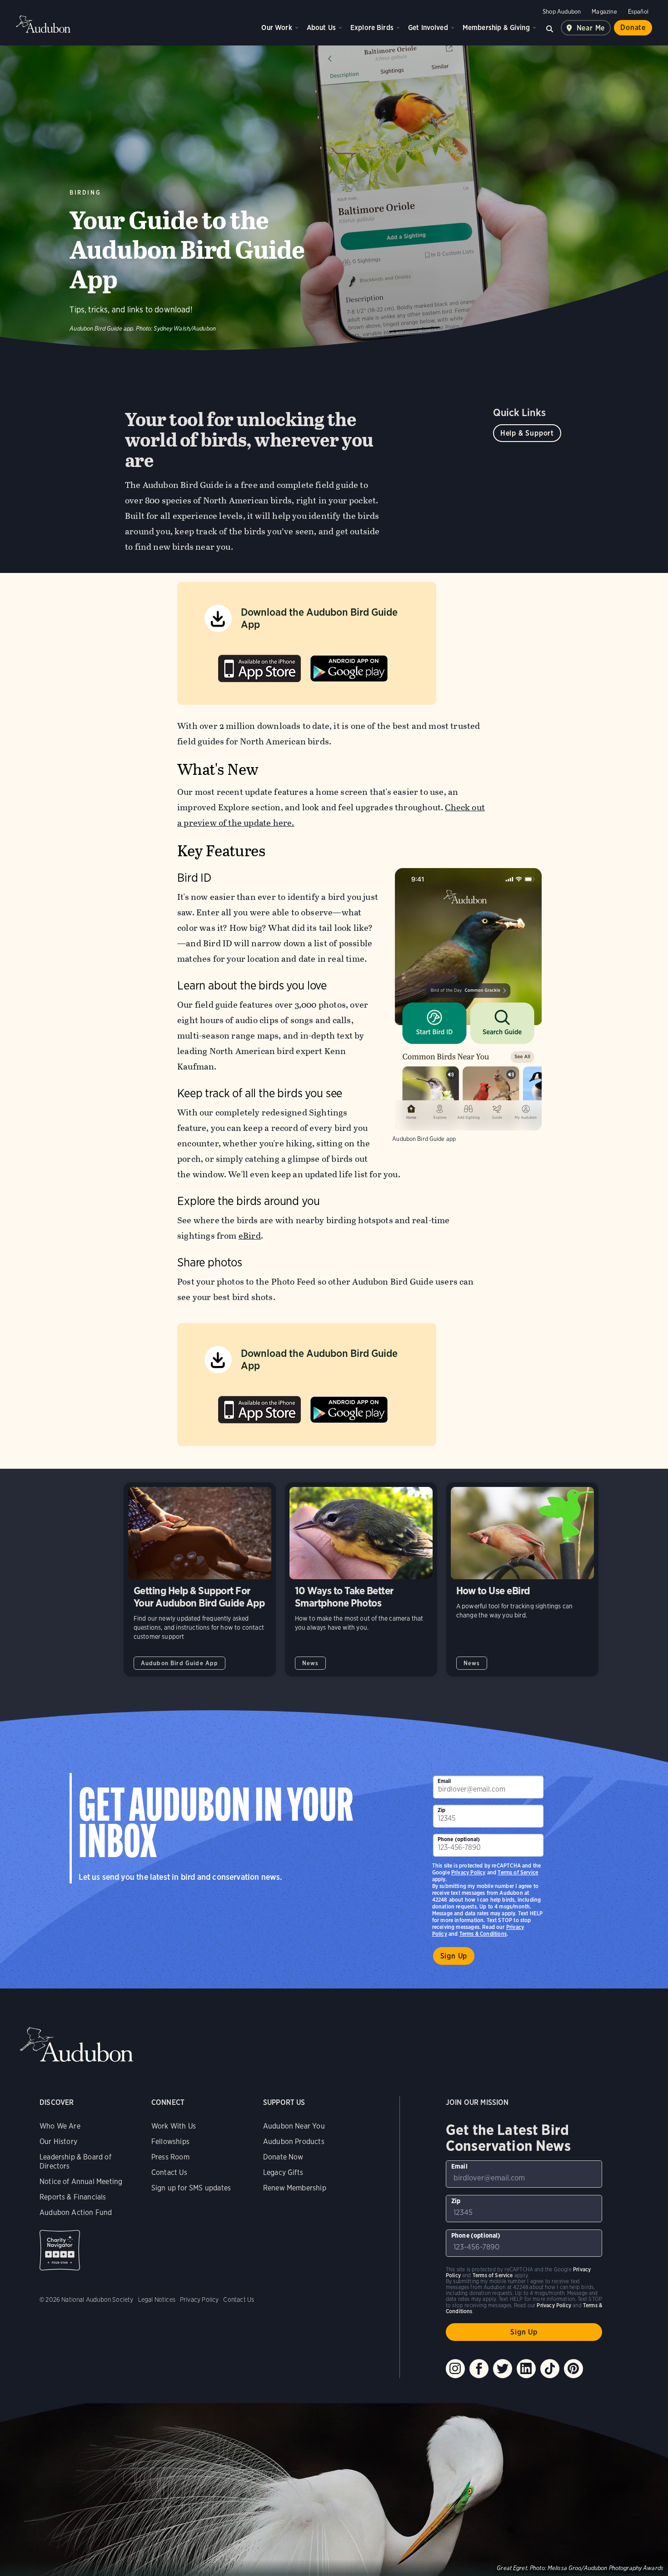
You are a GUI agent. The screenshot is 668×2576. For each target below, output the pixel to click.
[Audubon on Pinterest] (573, 2369)
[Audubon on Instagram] (455, 2369)
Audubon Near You (294, 2126)
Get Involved (428, 28)
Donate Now (283, 2157)
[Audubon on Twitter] (503, 2369)
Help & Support (527, 433)
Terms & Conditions (483, 1934)
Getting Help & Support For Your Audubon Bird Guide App (200, 1579)
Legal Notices (157, 2300)
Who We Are (60, 2126)
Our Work (277, 28)
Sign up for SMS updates (191, 2188)
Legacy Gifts (283, 2172)
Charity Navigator (60, 2250)
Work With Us (174, 2126)
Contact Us (169, 2172)
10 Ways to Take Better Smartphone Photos (361, 1579)
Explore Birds (372, 28)
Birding (85, 193)
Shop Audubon (562, 12)
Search (550, 28)
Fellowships (170, 2142)
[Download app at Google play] (349, 666)
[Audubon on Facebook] (479, 2369)
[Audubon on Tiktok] (550, 2369)
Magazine (604, 12)
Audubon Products (294, 2142)
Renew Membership (295, 2188)
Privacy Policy (469, 1872)
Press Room (170, 2157)
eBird (250, 1236)
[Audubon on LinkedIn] (526, 2369)
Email (444, 1781)
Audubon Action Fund (76, 2212)
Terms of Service (518, 1872)
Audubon (43, 24)
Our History (58, 2142)
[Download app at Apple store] (259, 666)
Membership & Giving (496, 28)
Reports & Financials (73, 2197)
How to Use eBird (522, 1579)
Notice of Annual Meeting (81, 2182)
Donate (633, 28)
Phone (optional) (459, 1839)
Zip (442, 1810)
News (311, 1663)
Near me (591, 28)
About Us (321, 28)
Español (638, 12)
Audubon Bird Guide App (180, 1663)
